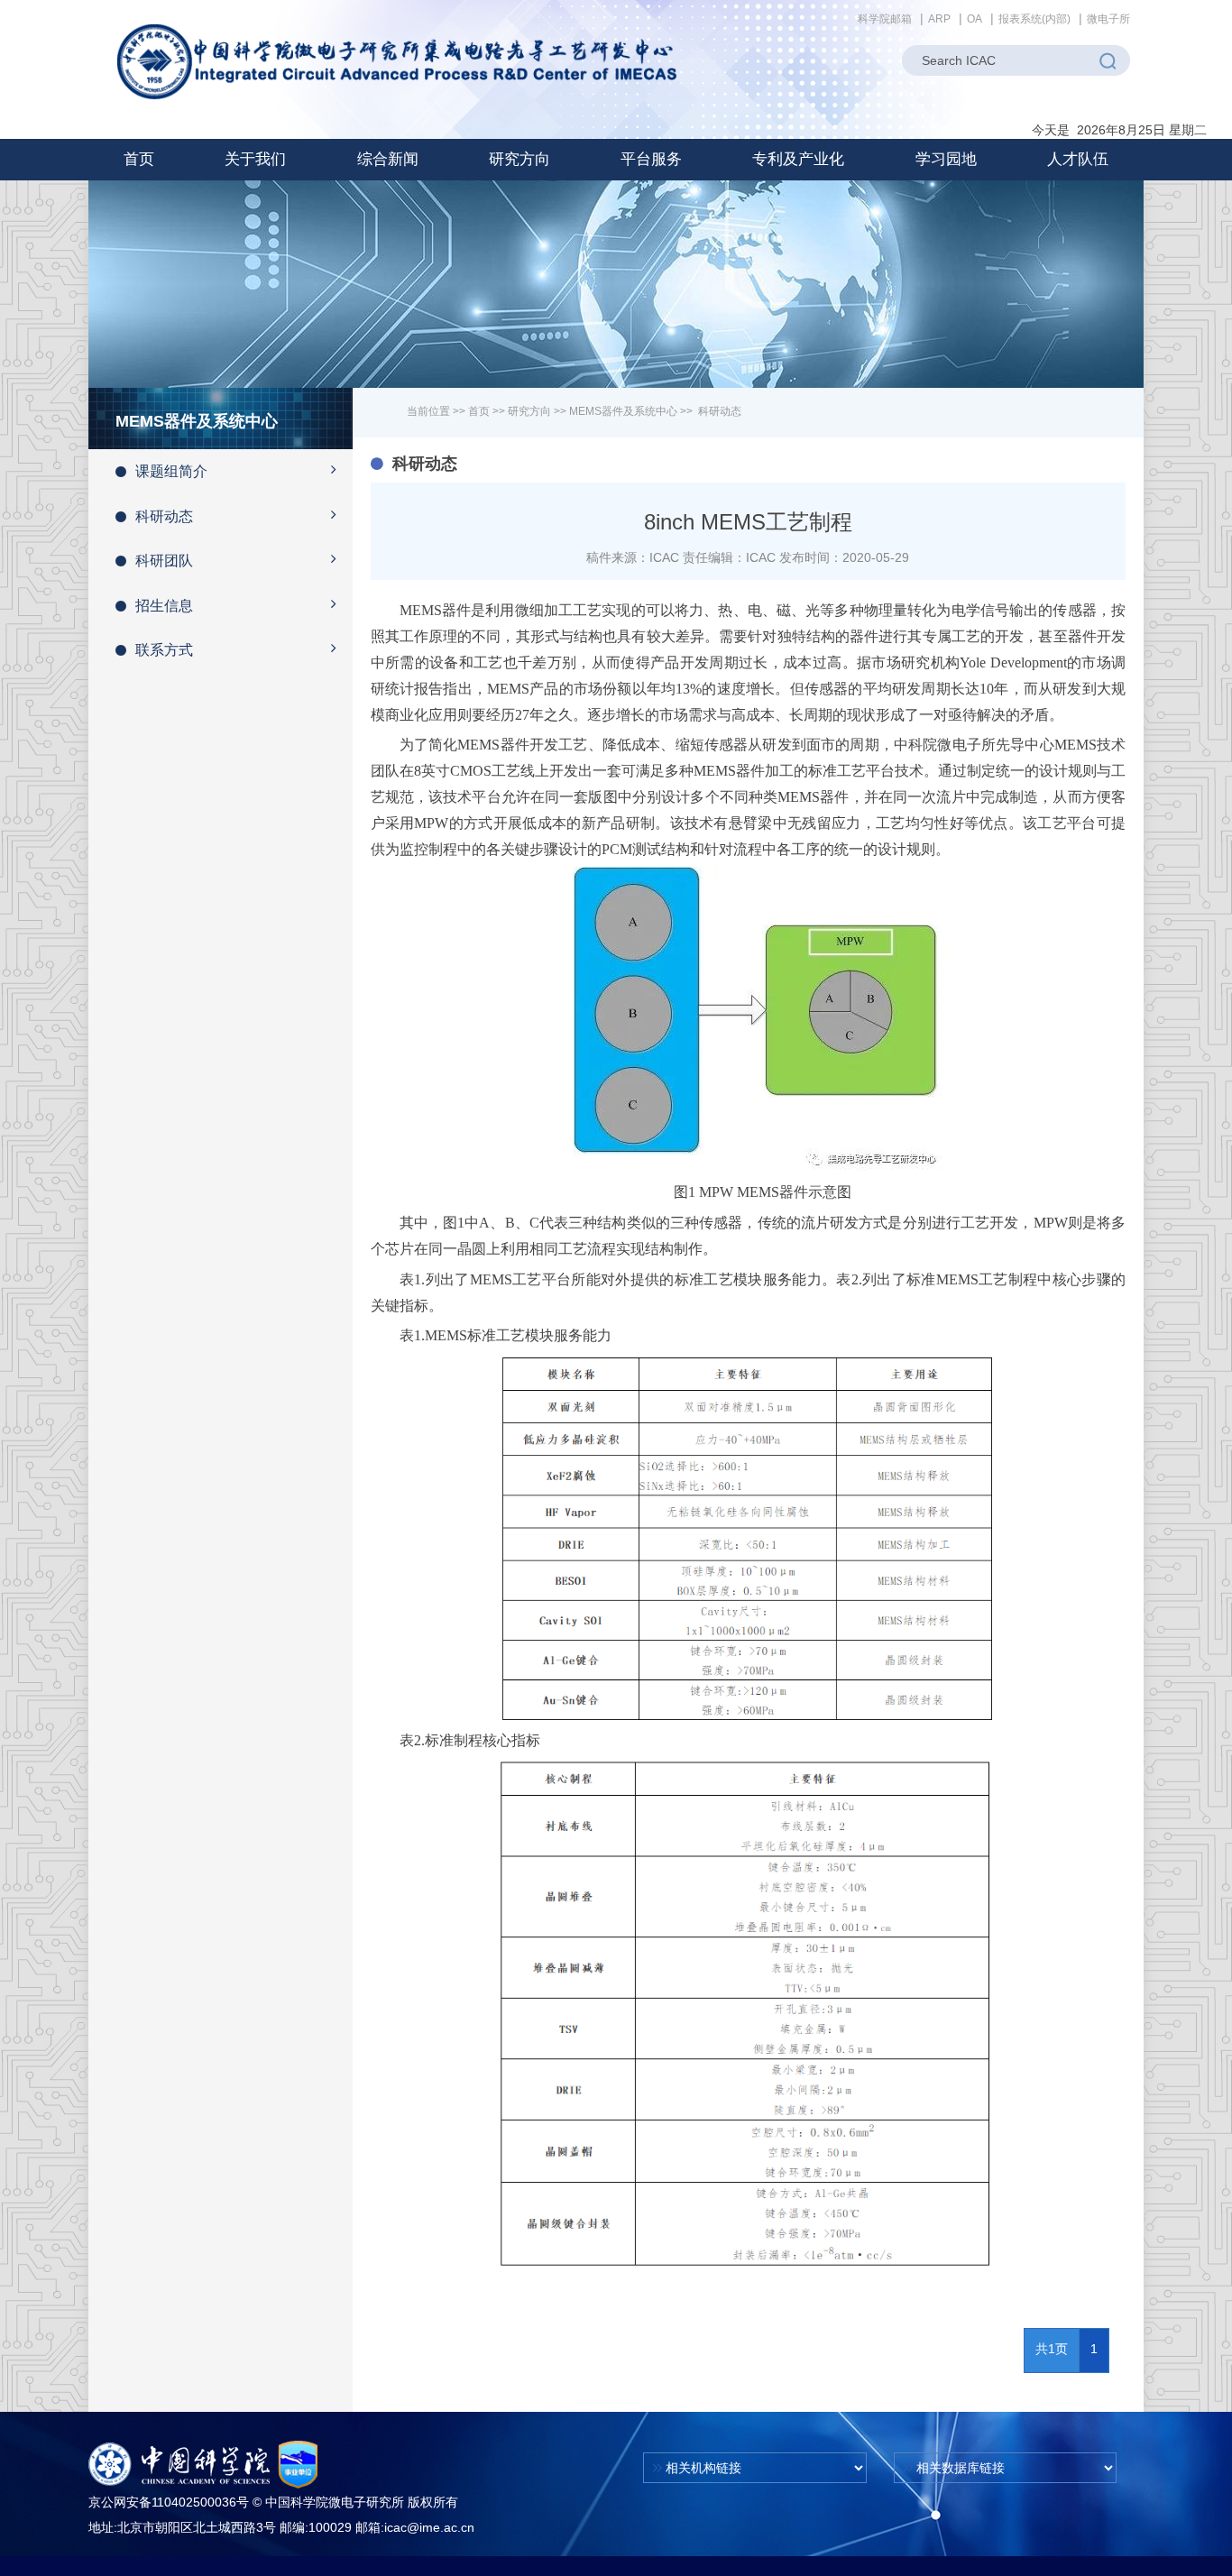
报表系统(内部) (1034, 19)
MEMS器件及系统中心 (623, 411)
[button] (255, 160)
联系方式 (164, 650)
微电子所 (1108, 19)
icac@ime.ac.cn (429, 2527)
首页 (139, 159)
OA (975, 19)
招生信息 (164, 606)
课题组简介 (171, 471)
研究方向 (529, 411)
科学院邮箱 (885, 19)
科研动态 (164, 516)
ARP (939, 19)
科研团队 (164, 561)
